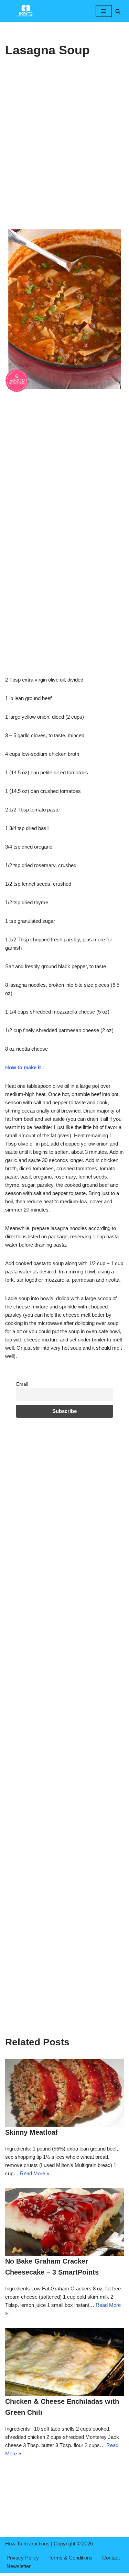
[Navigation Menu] (104, 11)
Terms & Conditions (71, 2558)
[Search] (118, 11)
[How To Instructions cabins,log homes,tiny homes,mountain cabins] (26, 11)
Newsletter (19, 2566)
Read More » (35, 2173)
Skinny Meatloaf (31, 2132)
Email (22, 1384)
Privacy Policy (23, 2558)
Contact (111, 2558)
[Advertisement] (64, 159)
